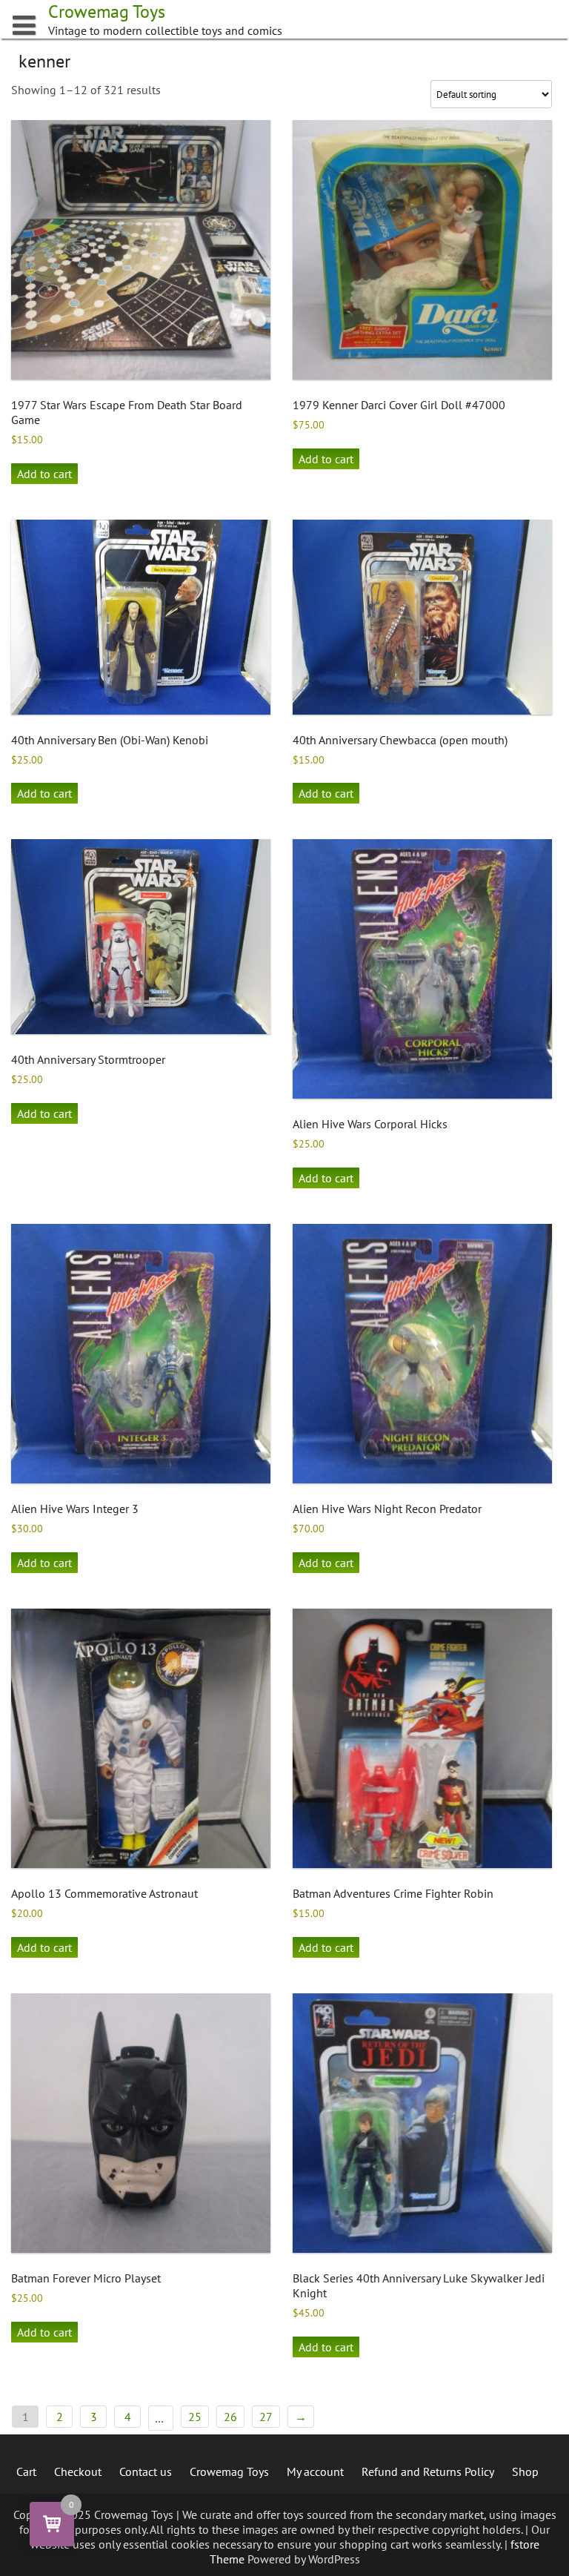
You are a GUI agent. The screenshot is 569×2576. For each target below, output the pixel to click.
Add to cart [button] (44, 474)
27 (266, 2417)
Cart (26, 2471)
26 (230, 2417)
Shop (525, 2471)
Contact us (146, 2471)
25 (195, 2417)
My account (315, 2471)
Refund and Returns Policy (428, 2471)
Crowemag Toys (229, 2471)
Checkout (78, 2471)
